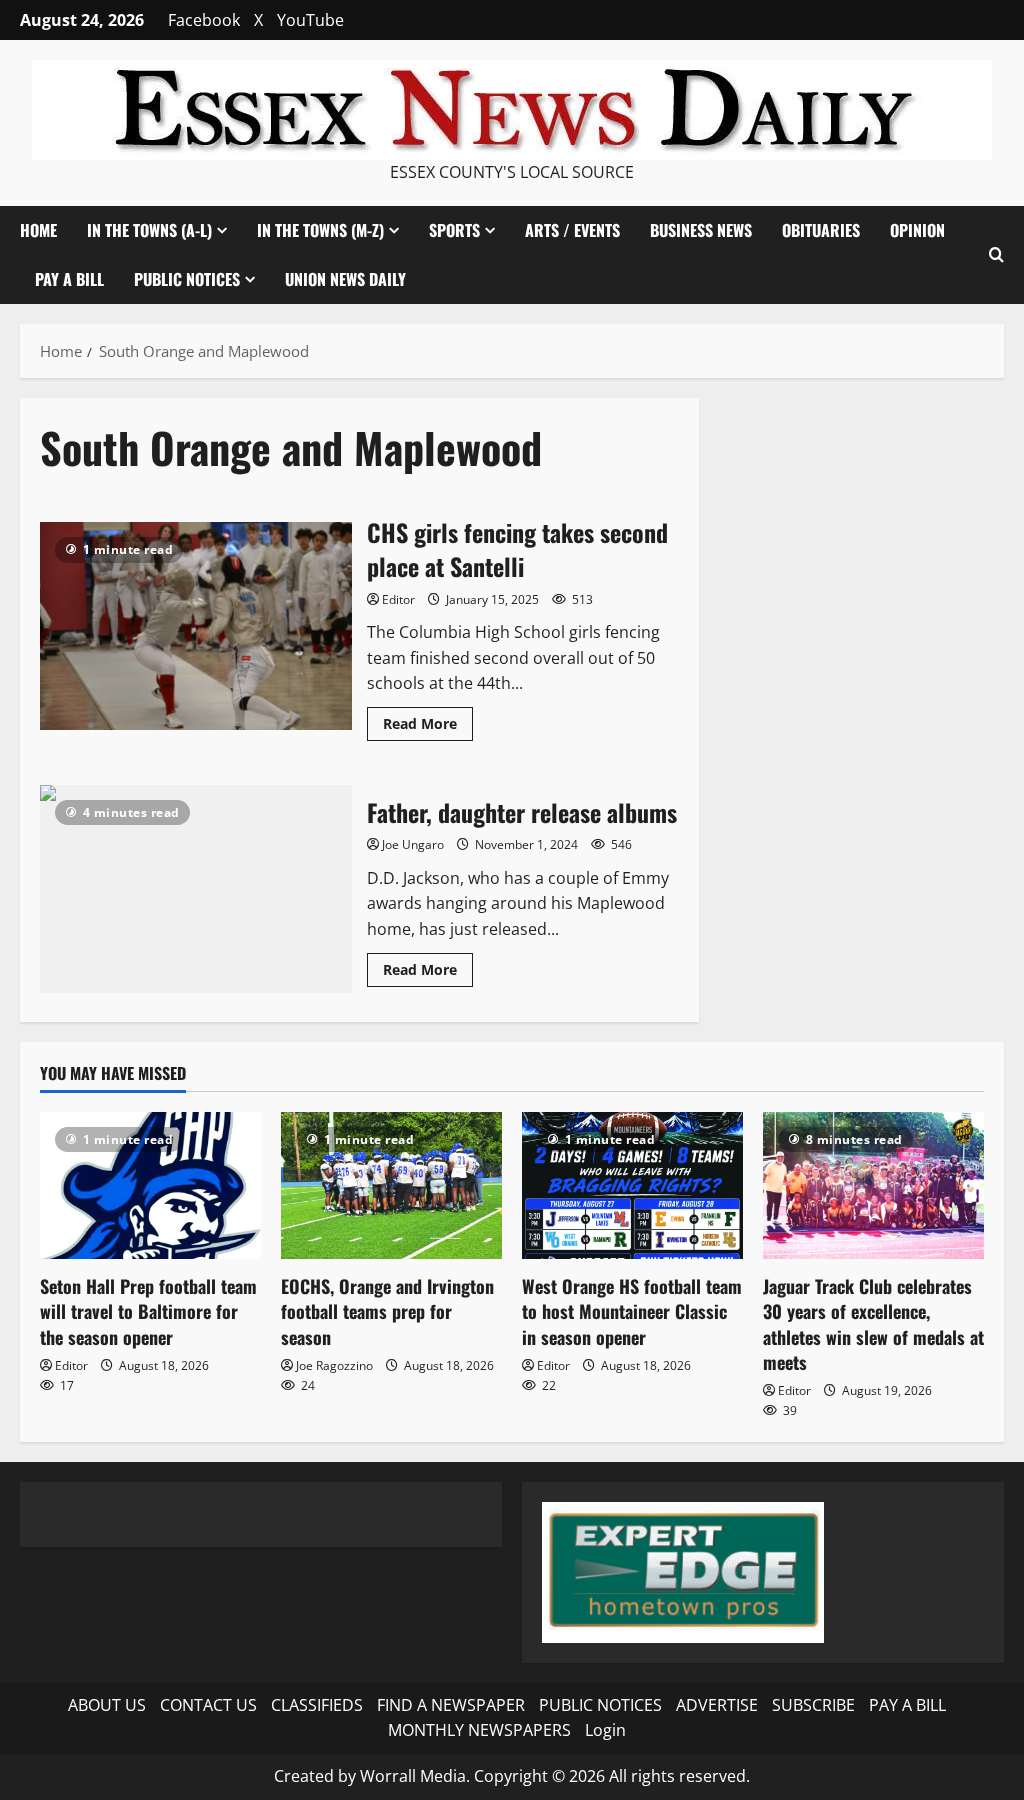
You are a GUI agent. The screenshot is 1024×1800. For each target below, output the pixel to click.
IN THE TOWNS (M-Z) (320, 230)
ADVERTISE (717, 1705)
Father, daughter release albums (196, 889)
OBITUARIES (821, 230)
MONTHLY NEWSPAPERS (479, 1730)
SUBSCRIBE (813, 1705)
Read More (428, 727)
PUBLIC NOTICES (600, 1705)
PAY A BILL (69, 279)
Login (605, 1730)
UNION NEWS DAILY (345, 279)
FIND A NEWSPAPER (451, 1705)
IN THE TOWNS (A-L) (149, 230)
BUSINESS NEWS (701, 230)
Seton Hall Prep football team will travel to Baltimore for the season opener (148, 1311)
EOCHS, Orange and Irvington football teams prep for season (387, 1311)
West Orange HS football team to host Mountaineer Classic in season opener (632, 1311)
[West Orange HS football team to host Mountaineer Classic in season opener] (632, 1185)
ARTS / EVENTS (572, 230)
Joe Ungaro (413, 844)
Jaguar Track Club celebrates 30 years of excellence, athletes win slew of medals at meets (873, 1324)
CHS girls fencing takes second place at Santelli (196, 626)
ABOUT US (107, 1705)
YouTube (310, 20)
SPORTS (454, 230)
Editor (398, 599)
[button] (996, 254)
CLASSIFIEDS (317, 1705)
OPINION (917, 230)
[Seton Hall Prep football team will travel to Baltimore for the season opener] (150, 1185)
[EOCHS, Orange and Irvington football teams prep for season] (391, 1185)
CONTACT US (208, 1705)
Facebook (204, 20)
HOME (38, 230)
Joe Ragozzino (334, 1365)
